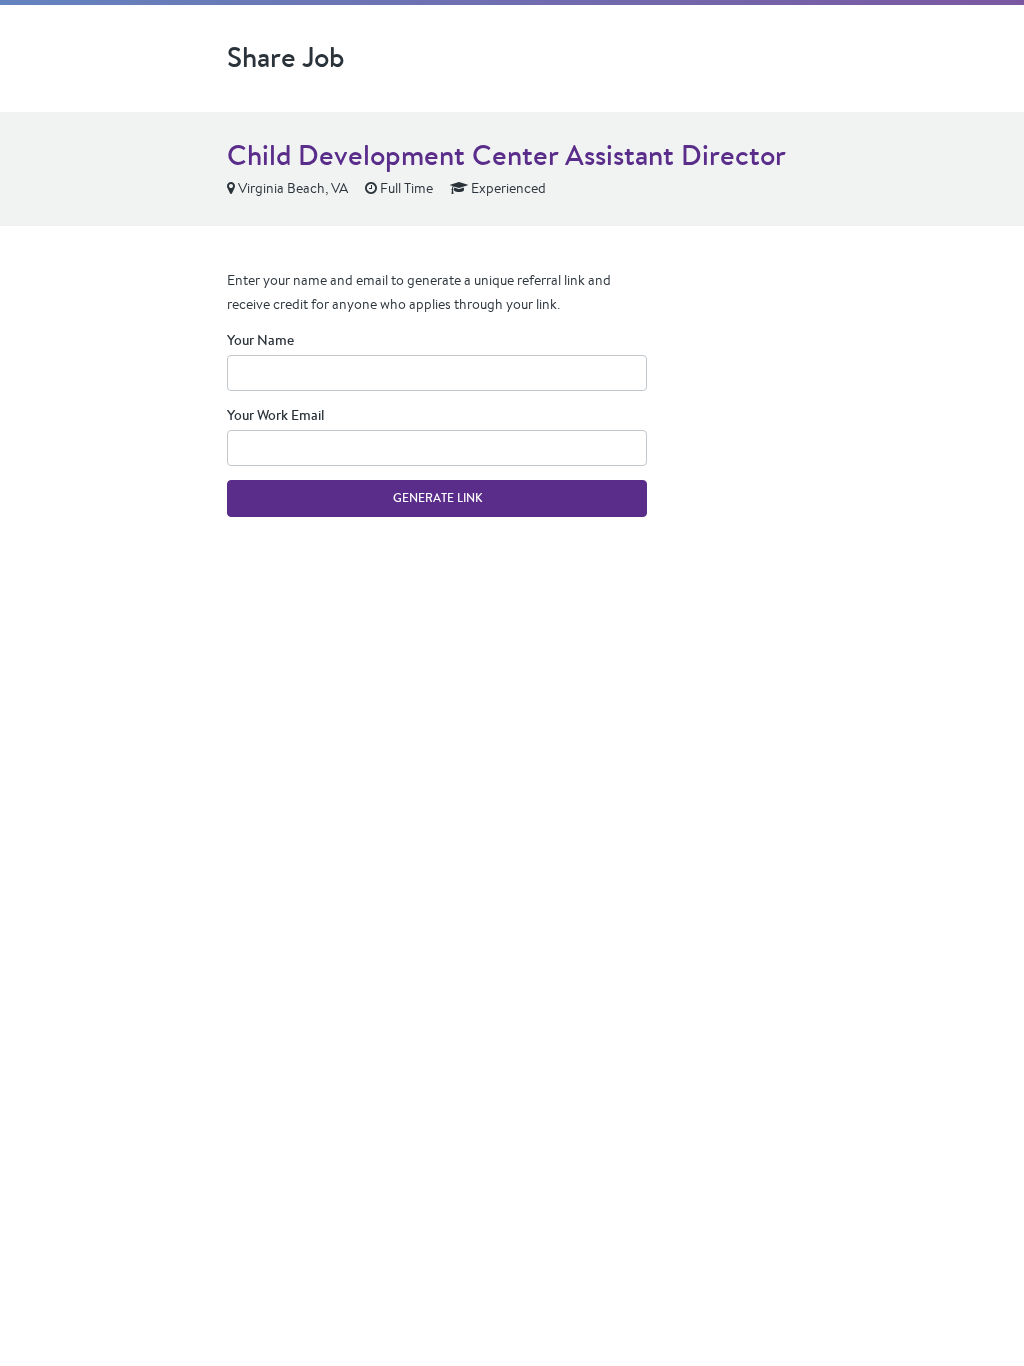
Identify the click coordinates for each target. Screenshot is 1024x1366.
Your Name (260, 340)
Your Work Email (275, 415)
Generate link (437, 498)
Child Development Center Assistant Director (506, 155)
